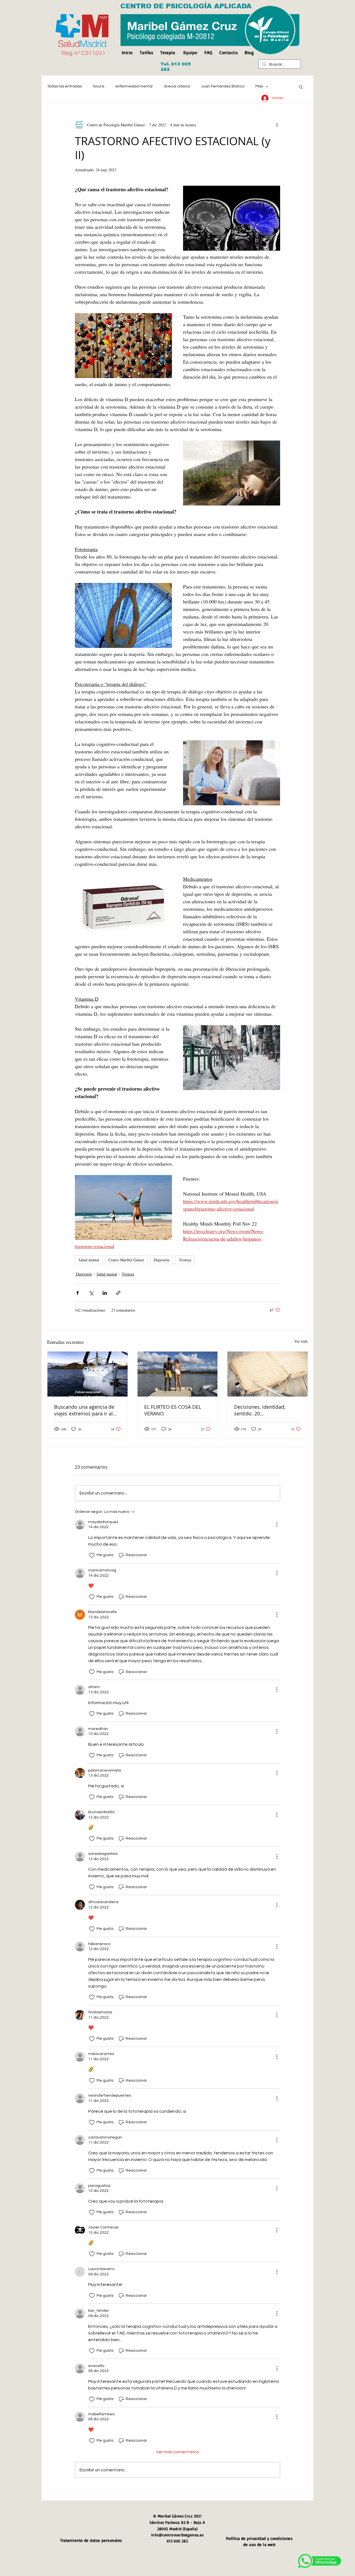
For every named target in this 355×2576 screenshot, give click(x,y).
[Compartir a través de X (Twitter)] (91, 1293)
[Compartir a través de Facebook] (78, 1293)
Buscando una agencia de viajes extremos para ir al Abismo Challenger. (84, 1410)
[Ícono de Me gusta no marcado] (92, 1555)
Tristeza (185, 1260)
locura (99, 86)
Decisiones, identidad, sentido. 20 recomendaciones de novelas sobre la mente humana (261, 1410)
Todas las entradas (64, 86)
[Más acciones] (277, 125)
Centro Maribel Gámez (126, 1260)
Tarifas (146, 52)
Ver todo (301, 1341)
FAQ (208, 52)
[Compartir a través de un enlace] (118, 1293)
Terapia (168, 52)
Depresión (162, 1260)
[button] (301, 87)
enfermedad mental (134, 86)
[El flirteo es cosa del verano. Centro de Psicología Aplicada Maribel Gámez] (178, 1374)
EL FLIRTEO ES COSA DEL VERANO (173, 1410)
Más (259, 86)
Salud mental (89, 1260)
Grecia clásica (177, 86)
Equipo (190, 52)
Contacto (229, 52)
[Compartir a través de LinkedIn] (105, 1293)
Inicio (129, 52)
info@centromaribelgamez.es (177, 2535)
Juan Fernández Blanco (223, 86)
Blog (249, 52)
